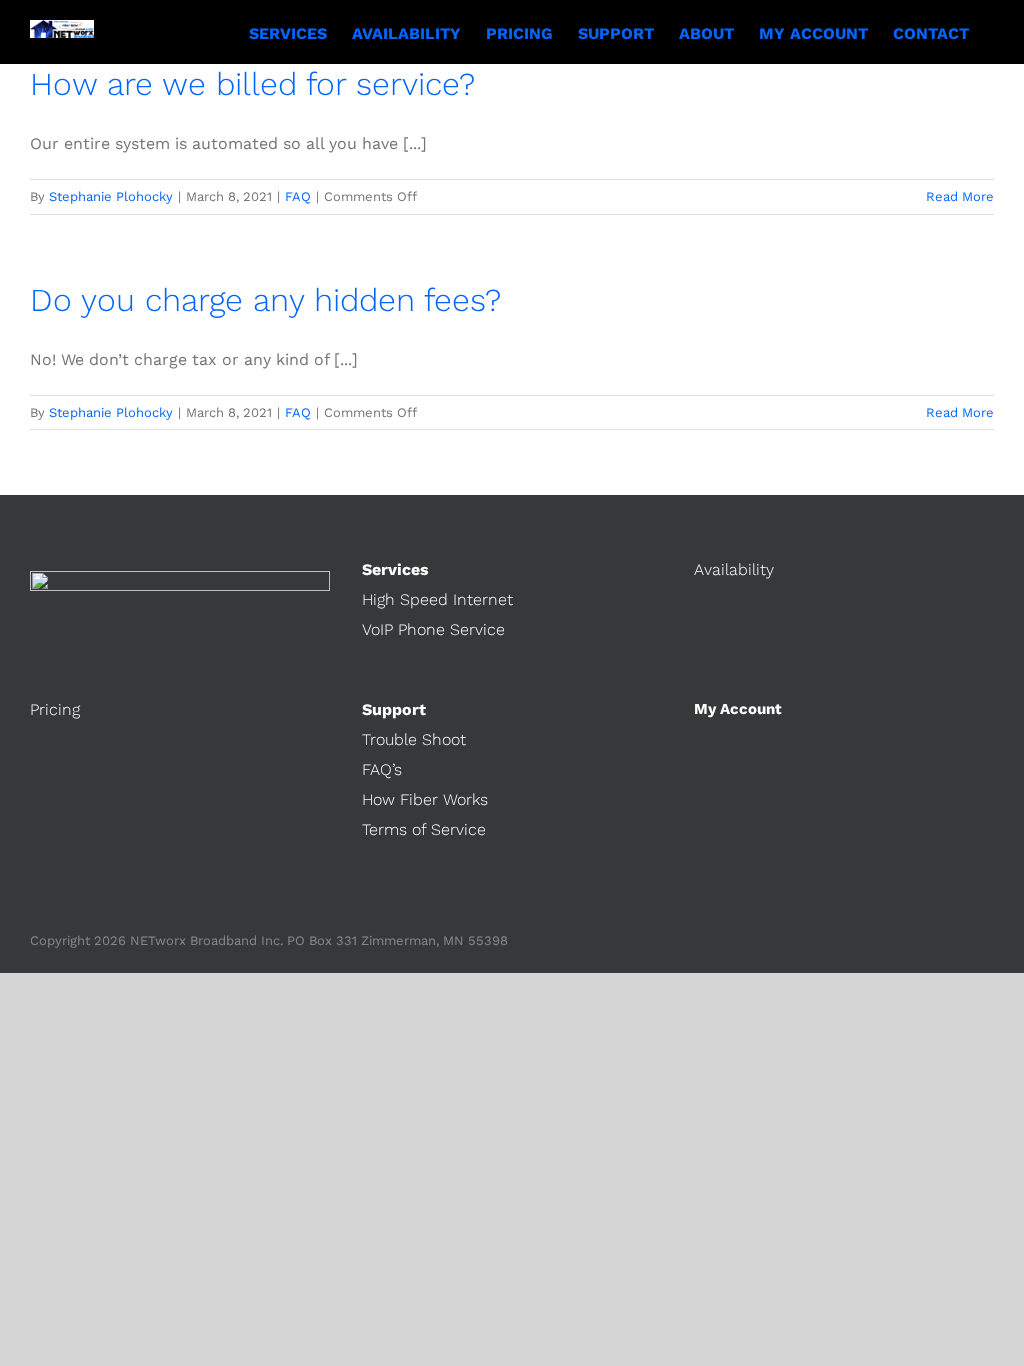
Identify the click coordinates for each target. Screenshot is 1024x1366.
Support (394, 709)
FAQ (298, 196)
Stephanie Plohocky (111, 196)
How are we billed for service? (252, 84)
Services (395, 569)
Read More (960, 196)
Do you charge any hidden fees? (265, 300)
